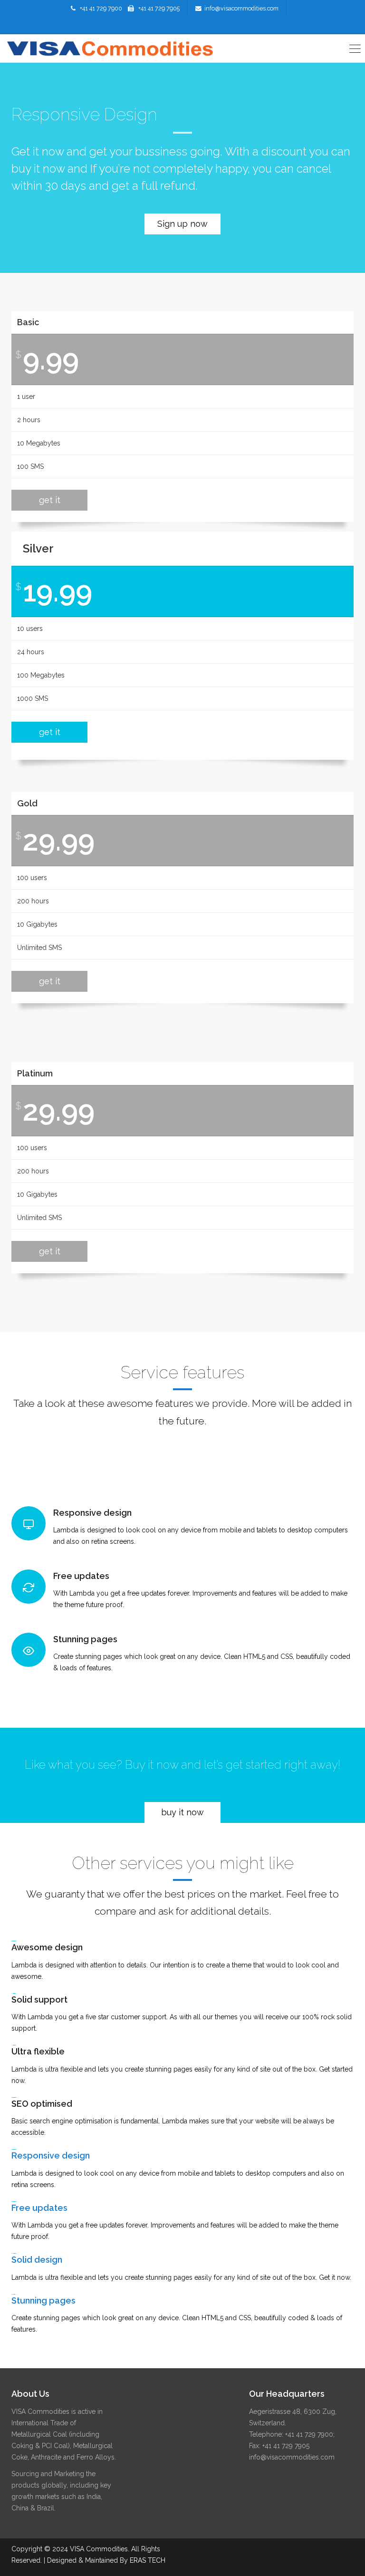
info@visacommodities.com (241, 8)
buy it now (182, 1812)
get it (50, 500)
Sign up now (182, 224)
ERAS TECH (148, 2560)
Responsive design (51, 2155)
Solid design (37, 2260)
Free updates (39, 2208)
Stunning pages (43, 2300)
